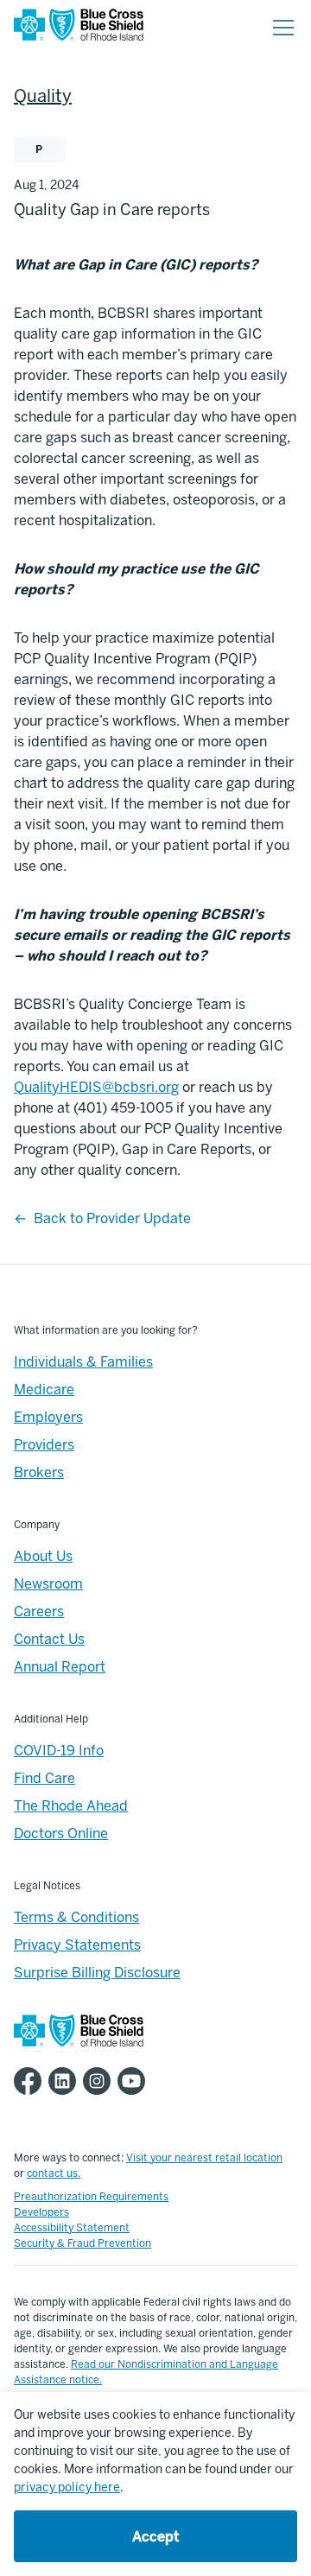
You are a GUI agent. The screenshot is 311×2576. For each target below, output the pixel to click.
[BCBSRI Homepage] (79, 28)
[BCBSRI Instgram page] (100, 2081)
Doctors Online (61, 1834)
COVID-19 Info (59, 1751)
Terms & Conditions (76, 1917)
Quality (43, 96)
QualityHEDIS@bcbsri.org (96, 1087)
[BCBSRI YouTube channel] (135, 2081)
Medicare (44, 1390)
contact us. (54, 2173)
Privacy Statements (77, 1945)
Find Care (44, 1778)
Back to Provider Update (112, 1218)
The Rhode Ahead (71, 1806)
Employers (48, 1417)
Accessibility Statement (72, 2228)
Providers (44, 1445)
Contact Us (49, 1639)
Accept (155, 2537)
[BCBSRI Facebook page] (31, 2081)
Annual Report (60, 1667)
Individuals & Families (83, 1362)
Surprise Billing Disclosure (97, 1973)
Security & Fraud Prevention (83, 2243)
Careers (39, 1612)
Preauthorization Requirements (91, 2197)
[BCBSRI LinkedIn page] (66, 2081)
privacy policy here (67, 2487)
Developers (41, 2212)
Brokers (39, 1472)
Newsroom (48, 1584)
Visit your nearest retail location (204, 2158)
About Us (43, 1556)
